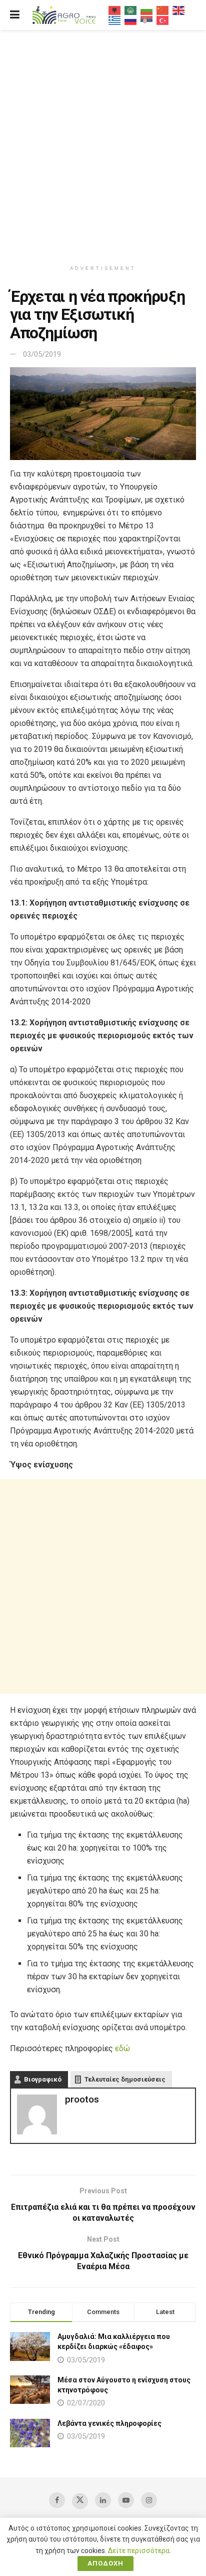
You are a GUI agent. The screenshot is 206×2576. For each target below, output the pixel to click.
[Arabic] (131, 10)
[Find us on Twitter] (80, 2501)
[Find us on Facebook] (57, 2500)
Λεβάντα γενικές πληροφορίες (109, 2423)
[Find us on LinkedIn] (103, 2500)
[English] (179, 10)
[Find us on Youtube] (126, 2500)
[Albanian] (115, 10)
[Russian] (131, 20)
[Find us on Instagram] (149, 2500)
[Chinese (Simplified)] (163, 10)
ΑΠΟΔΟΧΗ (105, 2563)
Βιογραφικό (43, 2079)
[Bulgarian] (147, 10)
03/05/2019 (42, 354)
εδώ (122, 2048)
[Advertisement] (103, 143)
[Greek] (115, 20)
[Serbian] (147, 20)
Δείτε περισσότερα (139, 2551)
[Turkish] (163, 20)
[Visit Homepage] (64, 15)
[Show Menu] (15, 15)
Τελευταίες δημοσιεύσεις (125, 2079)
